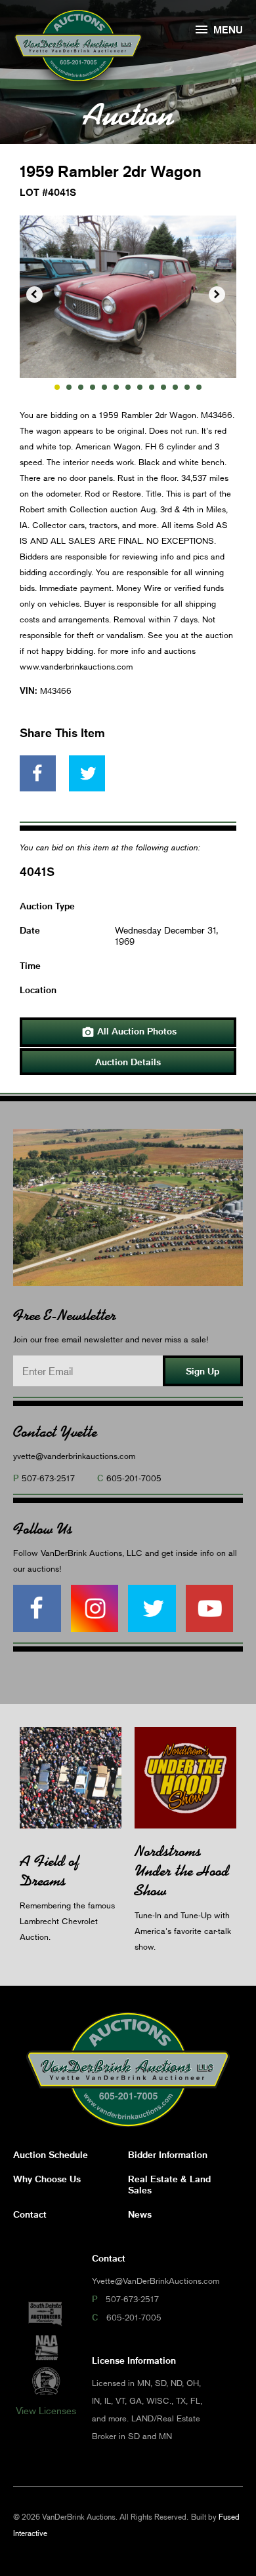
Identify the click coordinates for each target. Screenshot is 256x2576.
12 (187, 387)
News (140, 2214)
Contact (30, 2214)
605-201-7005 (134, 1478)
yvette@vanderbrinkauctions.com (74, 1456)
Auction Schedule (51, 2154)
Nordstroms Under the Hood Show (182, 1871)
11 (175, 387)
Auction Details (128, 1062)
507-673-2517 (48, 1478)
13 (199, 387)
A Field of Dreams (50, 1871)
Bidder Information (168, 2154)
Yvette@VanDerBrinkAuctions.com (156, 2281)
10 (163, 387)
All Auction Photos (129, 1032)
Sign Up (203, 1371)
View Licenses (46, 2410)
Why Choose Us (47, 2179)
